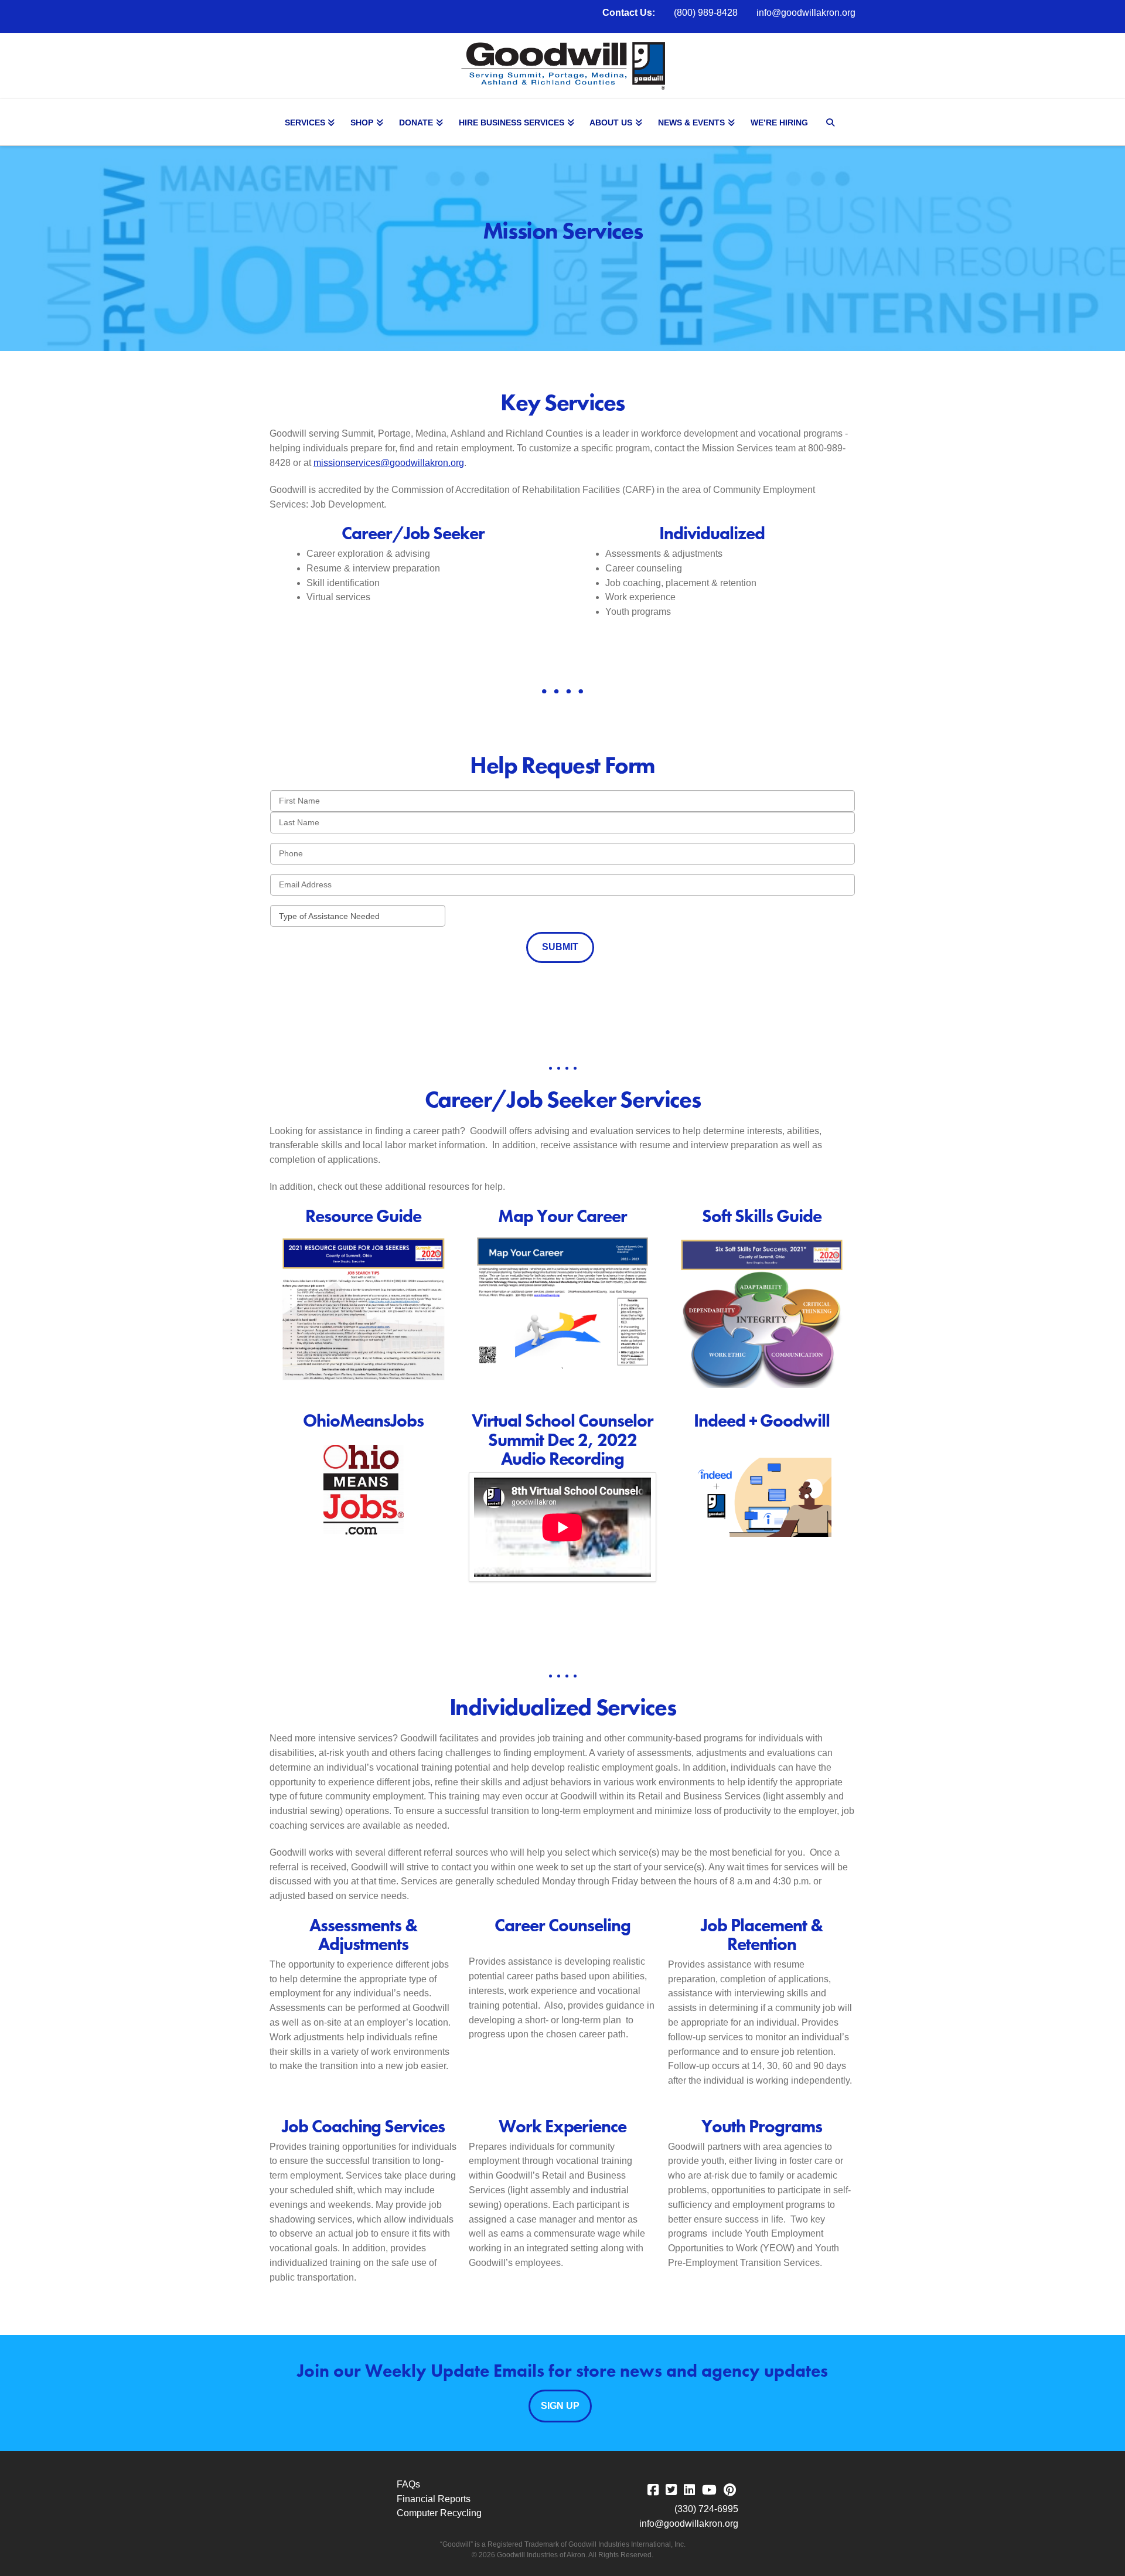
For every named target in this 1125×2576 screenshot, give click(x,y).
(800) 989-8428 (706, 13)
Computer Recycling (439, 2513)
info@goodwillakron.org (806, 13)
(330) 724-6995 (706, 2509)
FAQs (408, 2484)
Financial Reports (434, 2499)
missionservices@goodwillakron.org (389, 463)
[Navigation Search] (832, 122)
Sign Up (560, 2406)
